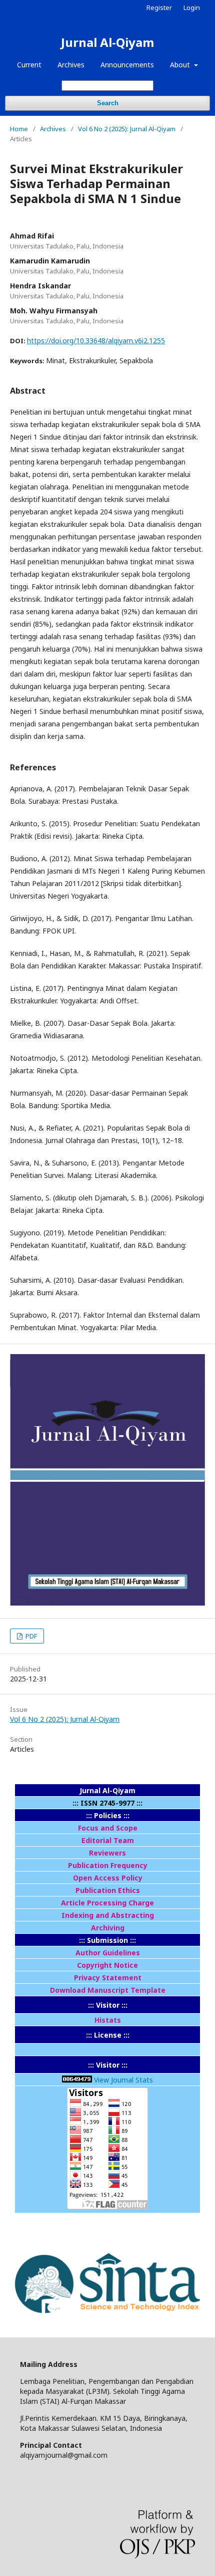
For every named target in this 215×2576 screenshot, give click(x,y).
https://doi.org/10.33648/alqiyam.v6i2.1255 (96, 341)
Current (29, 65)
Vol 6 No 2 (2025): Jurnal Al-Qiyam (127, 129)
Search (108, 103)
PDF (30, 1636)
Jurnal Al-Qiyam (107, 42)
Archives (71, 65)
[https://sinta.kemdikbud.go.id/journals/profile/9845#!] (107, 2316)
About (181, 65)
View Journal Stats (123, 2080)
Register (159, 7)
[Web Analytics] (77, 2080)
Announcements (127, 65)
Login (192, 7)
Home (19, 129)
